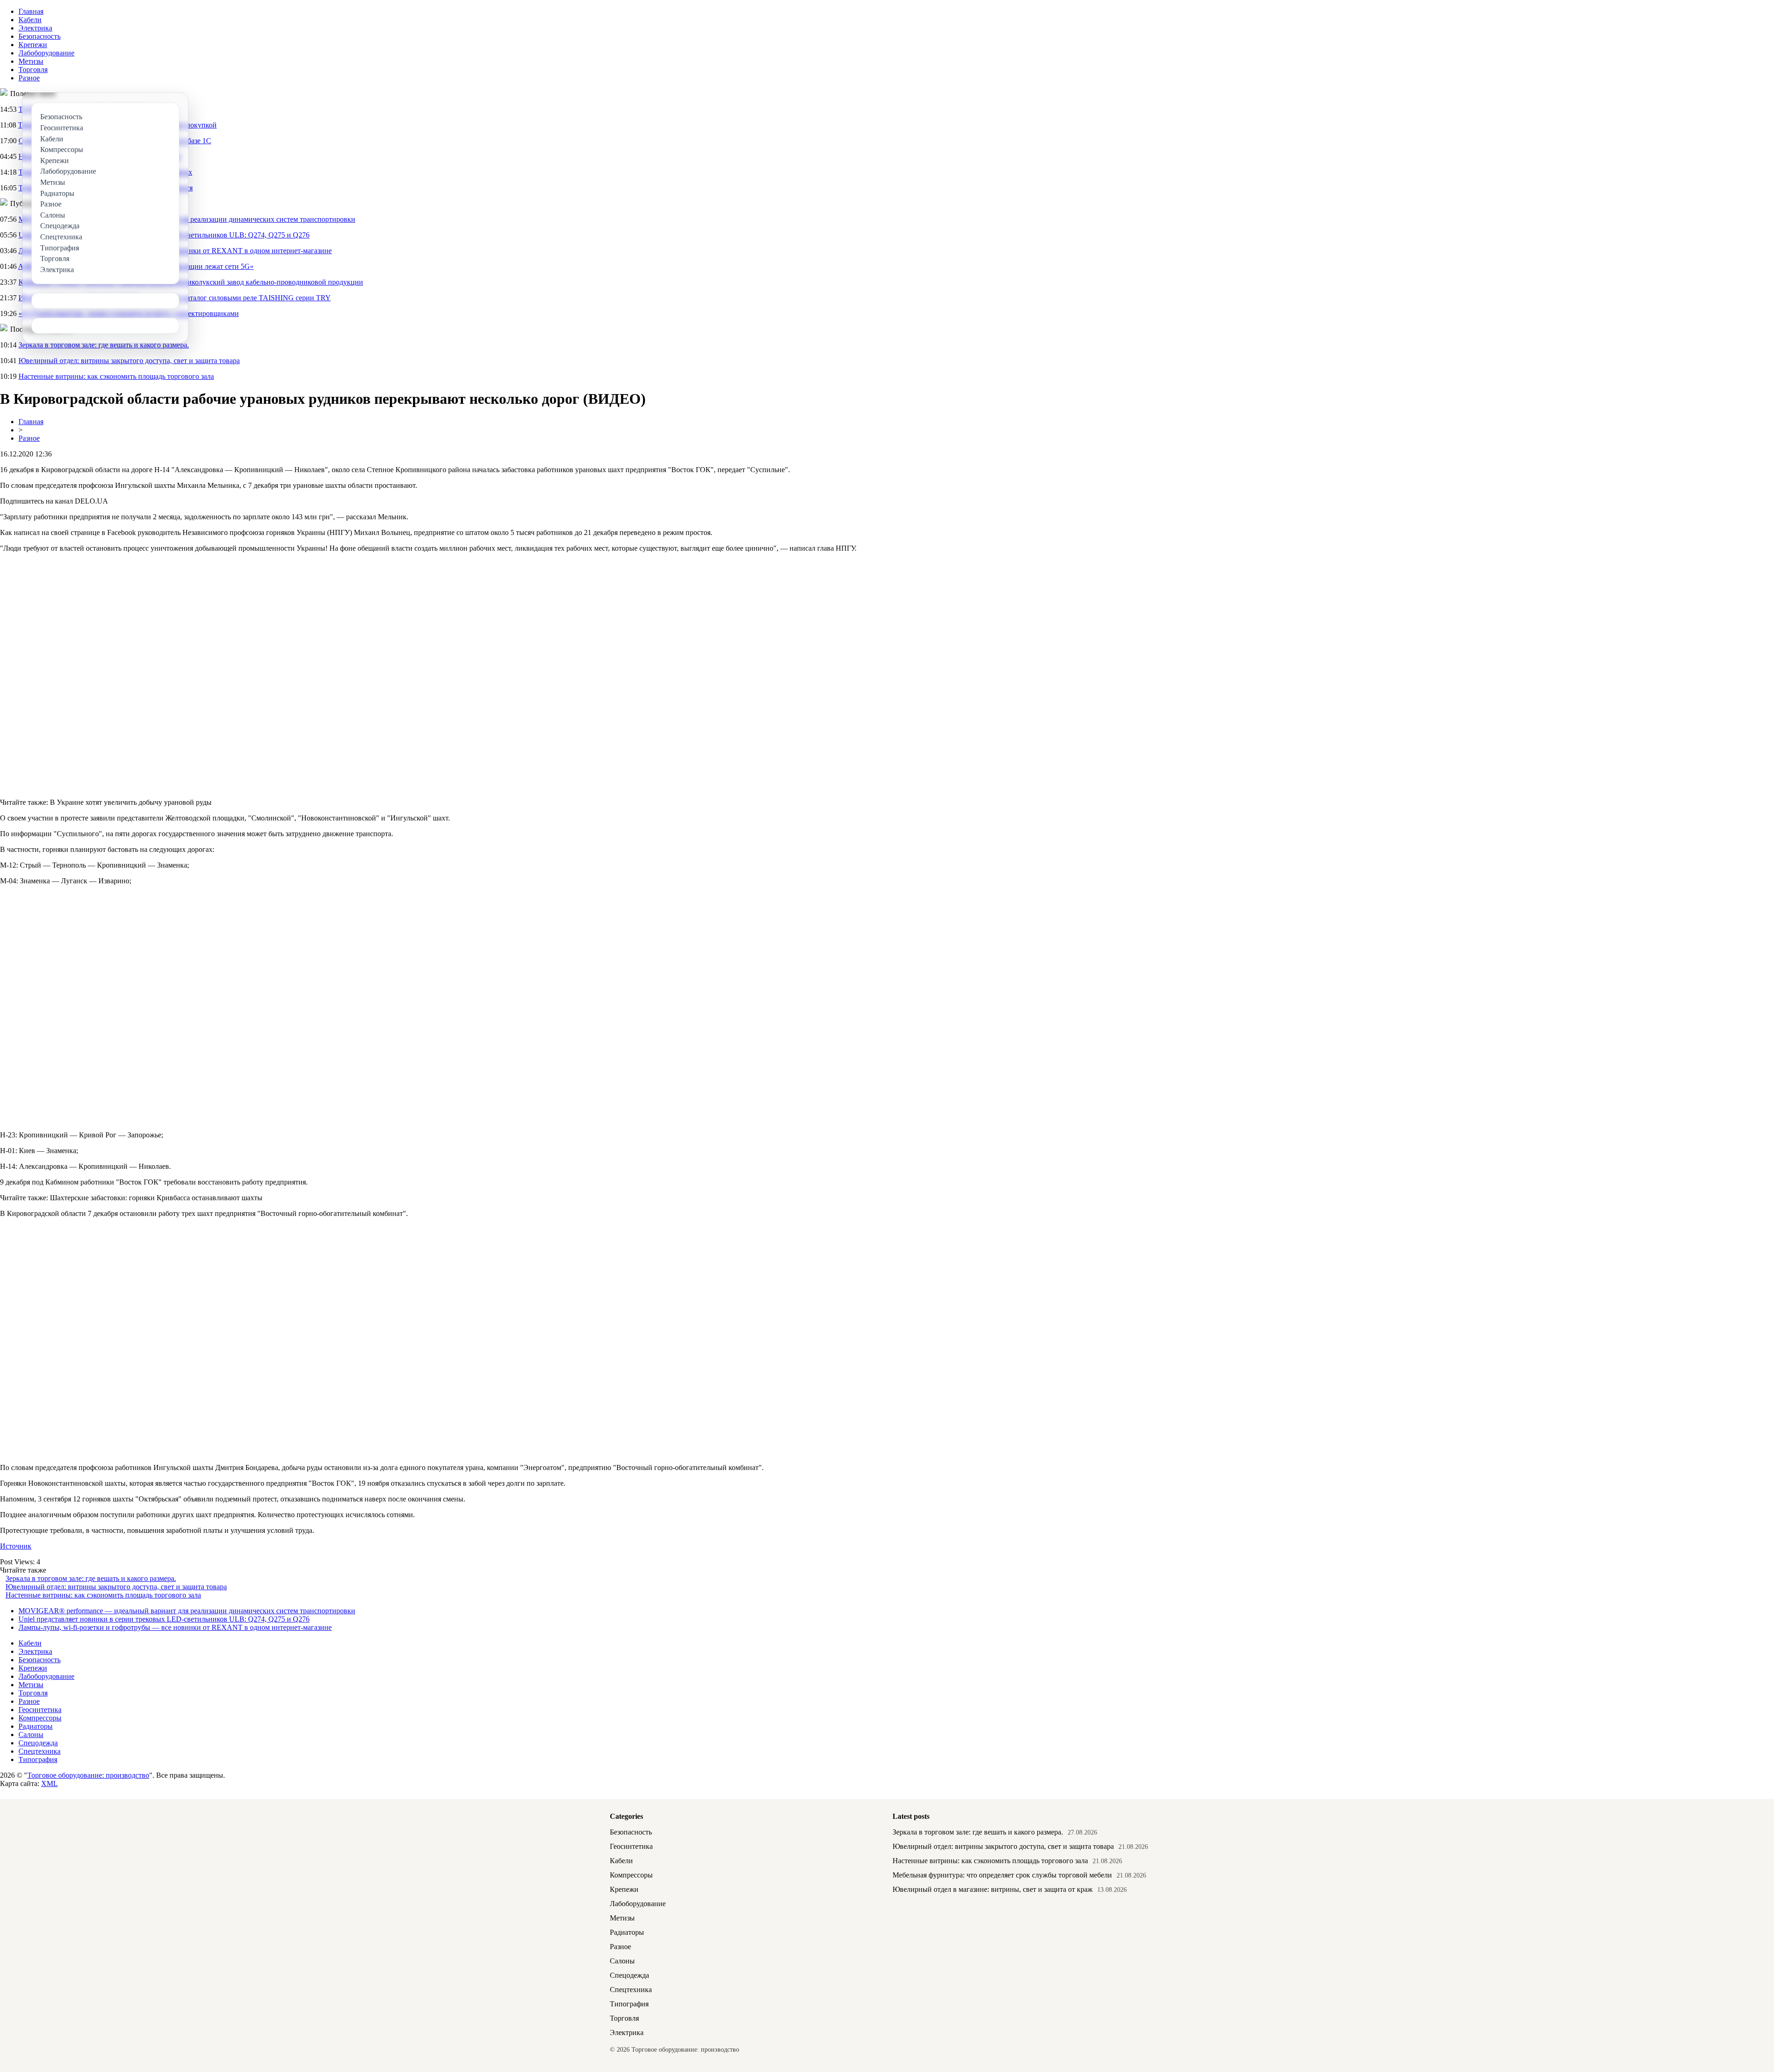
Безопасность (39, 36)
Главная (31, 11)
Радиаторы (36, 1726)
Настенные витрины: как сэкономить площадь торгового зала (116, 376)
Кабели (30, 20)
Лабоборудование (46, 53)
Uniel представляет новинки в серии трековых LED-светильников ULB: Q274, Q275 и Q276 (164, 1619)
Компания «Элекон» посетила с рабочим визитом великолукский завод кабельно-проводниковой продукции (191, 282)
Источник (16, 1546)
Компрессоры (40, 1718)
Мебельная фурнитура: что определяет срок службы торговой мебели (1002, 1875)
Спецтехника (39, 1751)
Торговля (33, 70)
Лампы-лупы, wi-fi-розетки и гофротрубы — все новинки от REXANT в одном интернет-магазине (175, 1627)
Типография (38, 1759)
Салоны (31, 1735)
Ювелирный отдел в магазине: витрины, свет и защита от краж (993, 1889)
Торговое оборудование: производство (88, 1775)
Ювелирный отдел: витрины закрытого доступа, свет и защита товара (129, 361)
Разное (29, 78)
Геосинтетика (40, 1710)
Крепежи (33, 45)
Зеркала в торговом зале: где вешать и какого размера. (104, 345)
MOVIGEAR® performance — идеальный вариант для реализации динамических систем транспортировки (187, 1611)
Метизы (31, 61)
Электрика (35, 28)
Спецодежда (38, 1743)
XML (49, 1783)
